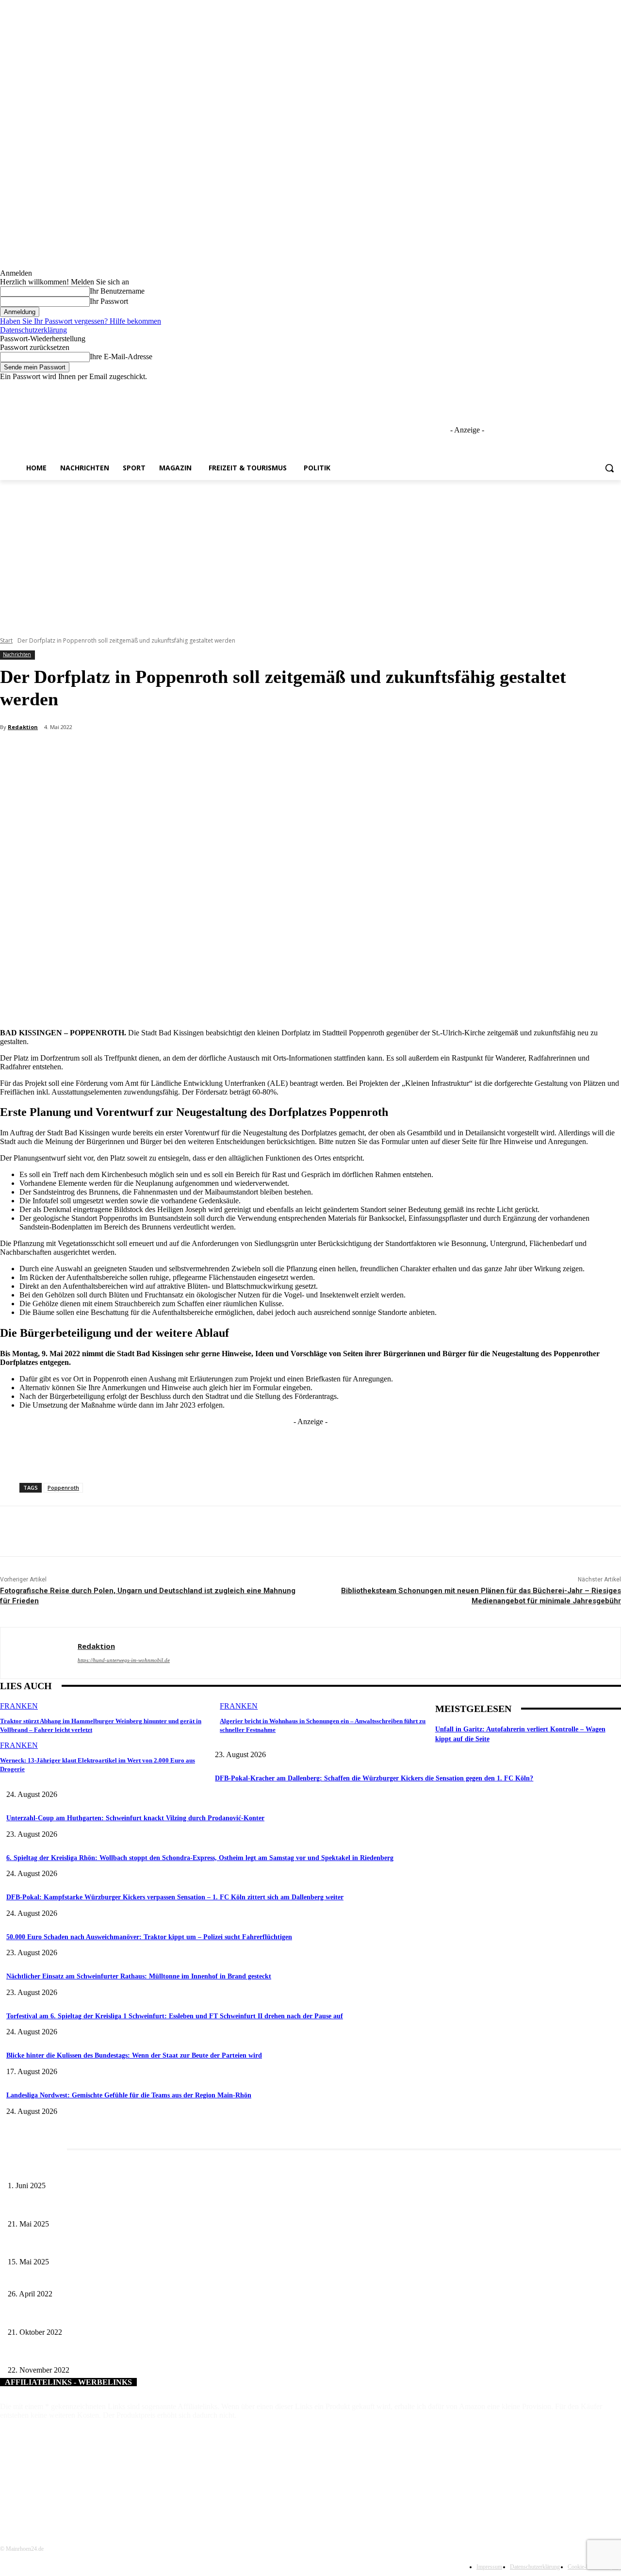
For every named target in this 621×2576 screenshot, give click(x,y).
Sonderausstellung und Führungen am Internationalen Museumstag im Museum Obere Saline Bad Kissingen (155, 2246)
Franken (19, 1706)
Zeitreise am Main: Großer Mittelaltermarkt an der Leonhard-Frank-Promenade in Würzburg (135, 2208)
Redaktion (23, 727)
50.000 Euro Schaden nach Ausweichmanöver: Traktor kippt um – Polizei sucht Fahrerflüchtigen (149, 1937)
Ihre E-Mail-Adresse (121, 357)
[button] (609, 468)
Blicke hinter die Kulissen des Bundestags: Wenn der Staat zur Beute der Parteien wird (134, 2055)
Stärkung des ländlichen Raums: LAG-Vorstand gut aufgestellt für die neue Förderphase (128, 2354)
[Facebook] (562, 388)
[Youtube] (615, 388)
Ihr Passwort (109, 301)
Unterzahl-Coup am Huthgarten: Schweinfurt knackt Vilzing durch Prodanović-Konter (135, 1818)
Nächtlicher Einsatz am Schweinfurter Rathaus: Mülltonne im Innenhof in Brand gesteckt (139, 1976)
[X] (589, 388)
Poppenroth (63, 1487)
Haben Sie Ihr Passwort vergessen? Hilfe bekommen (81, 321)
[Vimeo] (602, 388)
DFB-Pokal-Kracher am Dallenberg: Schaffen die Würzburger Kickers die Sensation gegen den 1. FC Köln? (374, 1778)
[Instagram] (575, 388)
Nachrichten (17, 654)
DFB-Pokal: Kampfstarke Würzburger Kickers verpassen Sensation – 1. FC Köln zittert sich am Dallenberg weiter (175, 1897)
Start (6, 640)
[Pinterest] (160, 753)
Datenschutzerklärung (33, 330)
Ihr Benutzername (117, 291)
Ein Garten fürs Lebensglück (47, 2278)
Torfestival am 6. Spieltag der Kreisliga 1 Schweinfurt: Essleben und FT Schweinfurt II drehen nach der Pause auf (175, 2016)
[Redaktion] (39, 1653)
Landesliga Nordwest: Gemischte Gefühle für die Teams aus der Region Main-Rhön (129, 2095)
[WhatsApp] (195, 753)
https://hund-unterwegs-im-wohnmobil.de (124, 1660)
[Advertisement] (310, 553)
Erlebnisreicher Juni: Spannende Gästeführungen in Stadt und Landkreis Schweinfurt (124, 2170)
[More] (230, 753)
